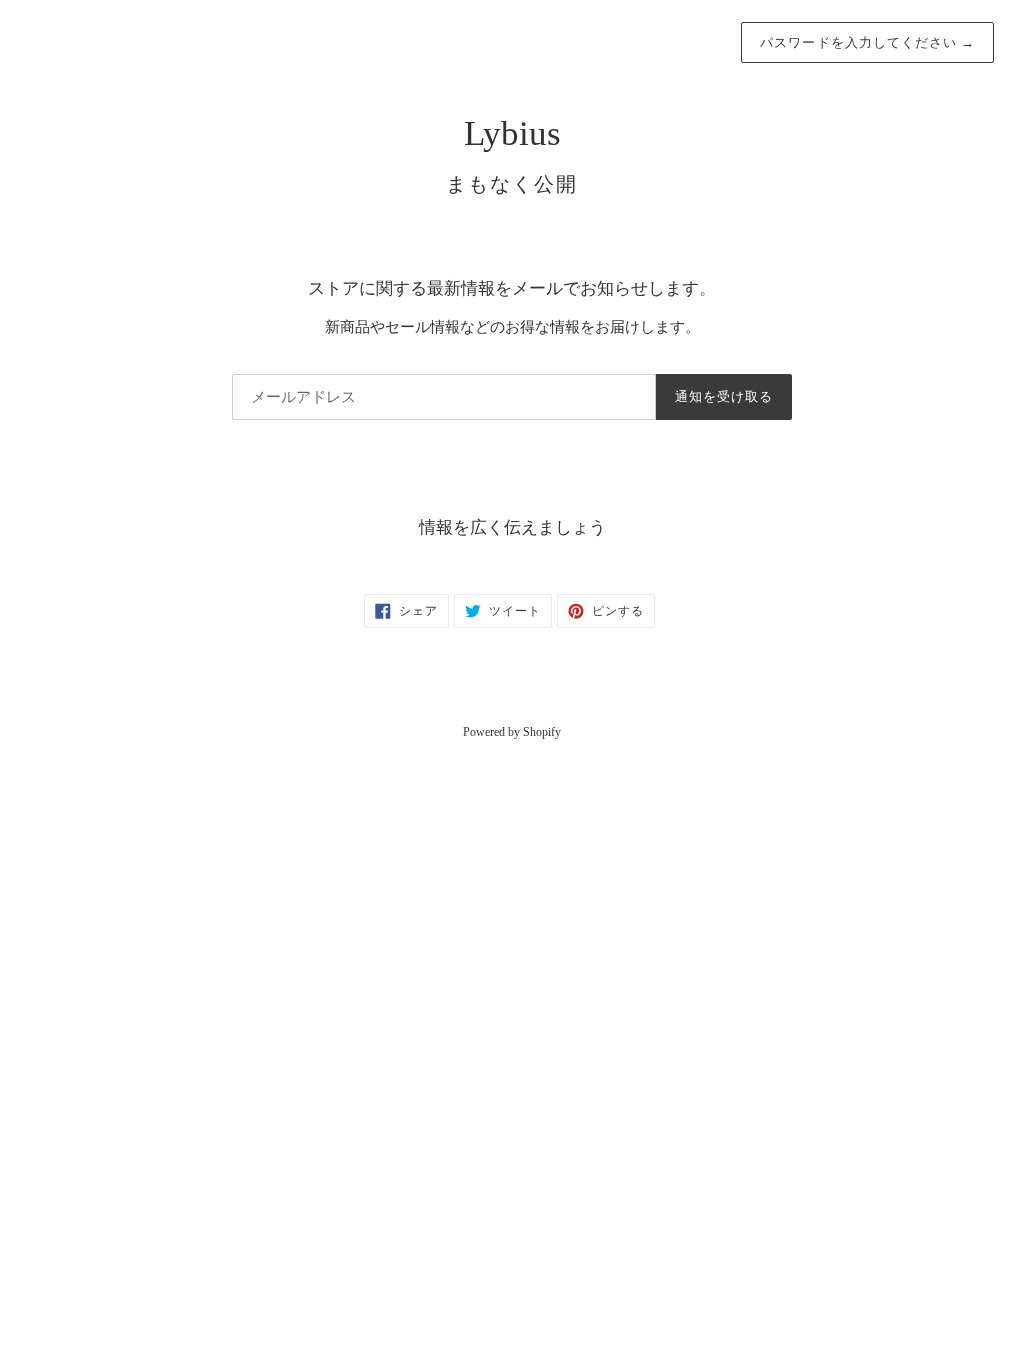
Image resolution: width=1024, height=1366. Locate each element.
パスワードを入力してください (867, 42)
